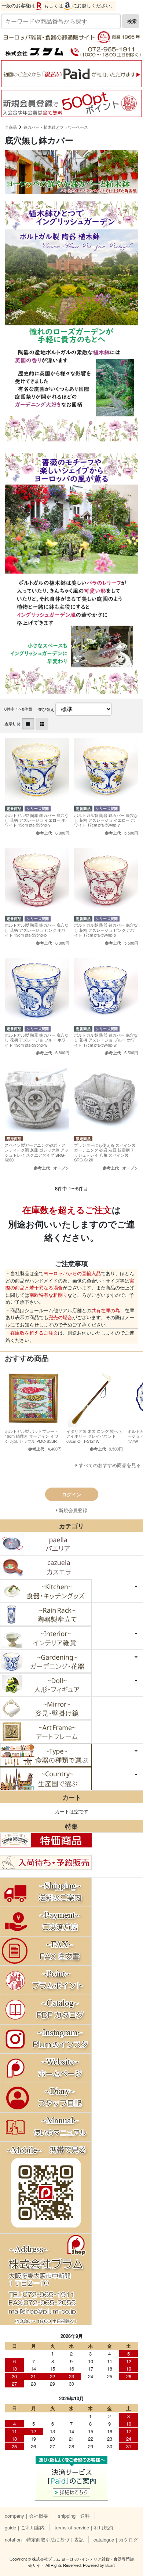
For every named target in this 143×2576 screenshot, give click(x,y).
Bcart (110, 2565)
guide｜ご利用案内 (25, 2527)
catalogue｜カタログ (116, 2539)
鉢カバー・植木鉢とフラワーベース (56, 127)
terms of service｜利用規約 (84, 2527)
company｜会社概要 (26, 2516)
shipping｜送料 (74, 2516)
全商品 (11, 127)
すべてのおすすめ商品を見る (110, 1465)
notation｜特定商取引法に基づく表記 (44, 2539)
